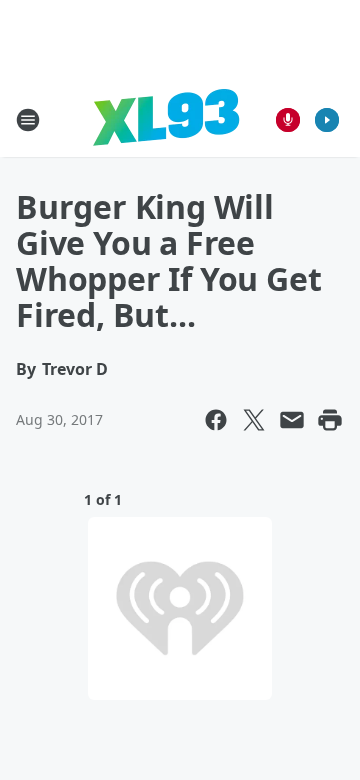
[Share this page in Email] (292, 420)
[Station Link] (166, 119)
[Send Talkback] (288, 120)
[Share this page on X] (254, 420)
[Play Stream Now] (327, 120)
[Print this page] (330, 420)
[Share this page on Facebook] (216, 420)
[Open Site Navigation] (28, 120)
